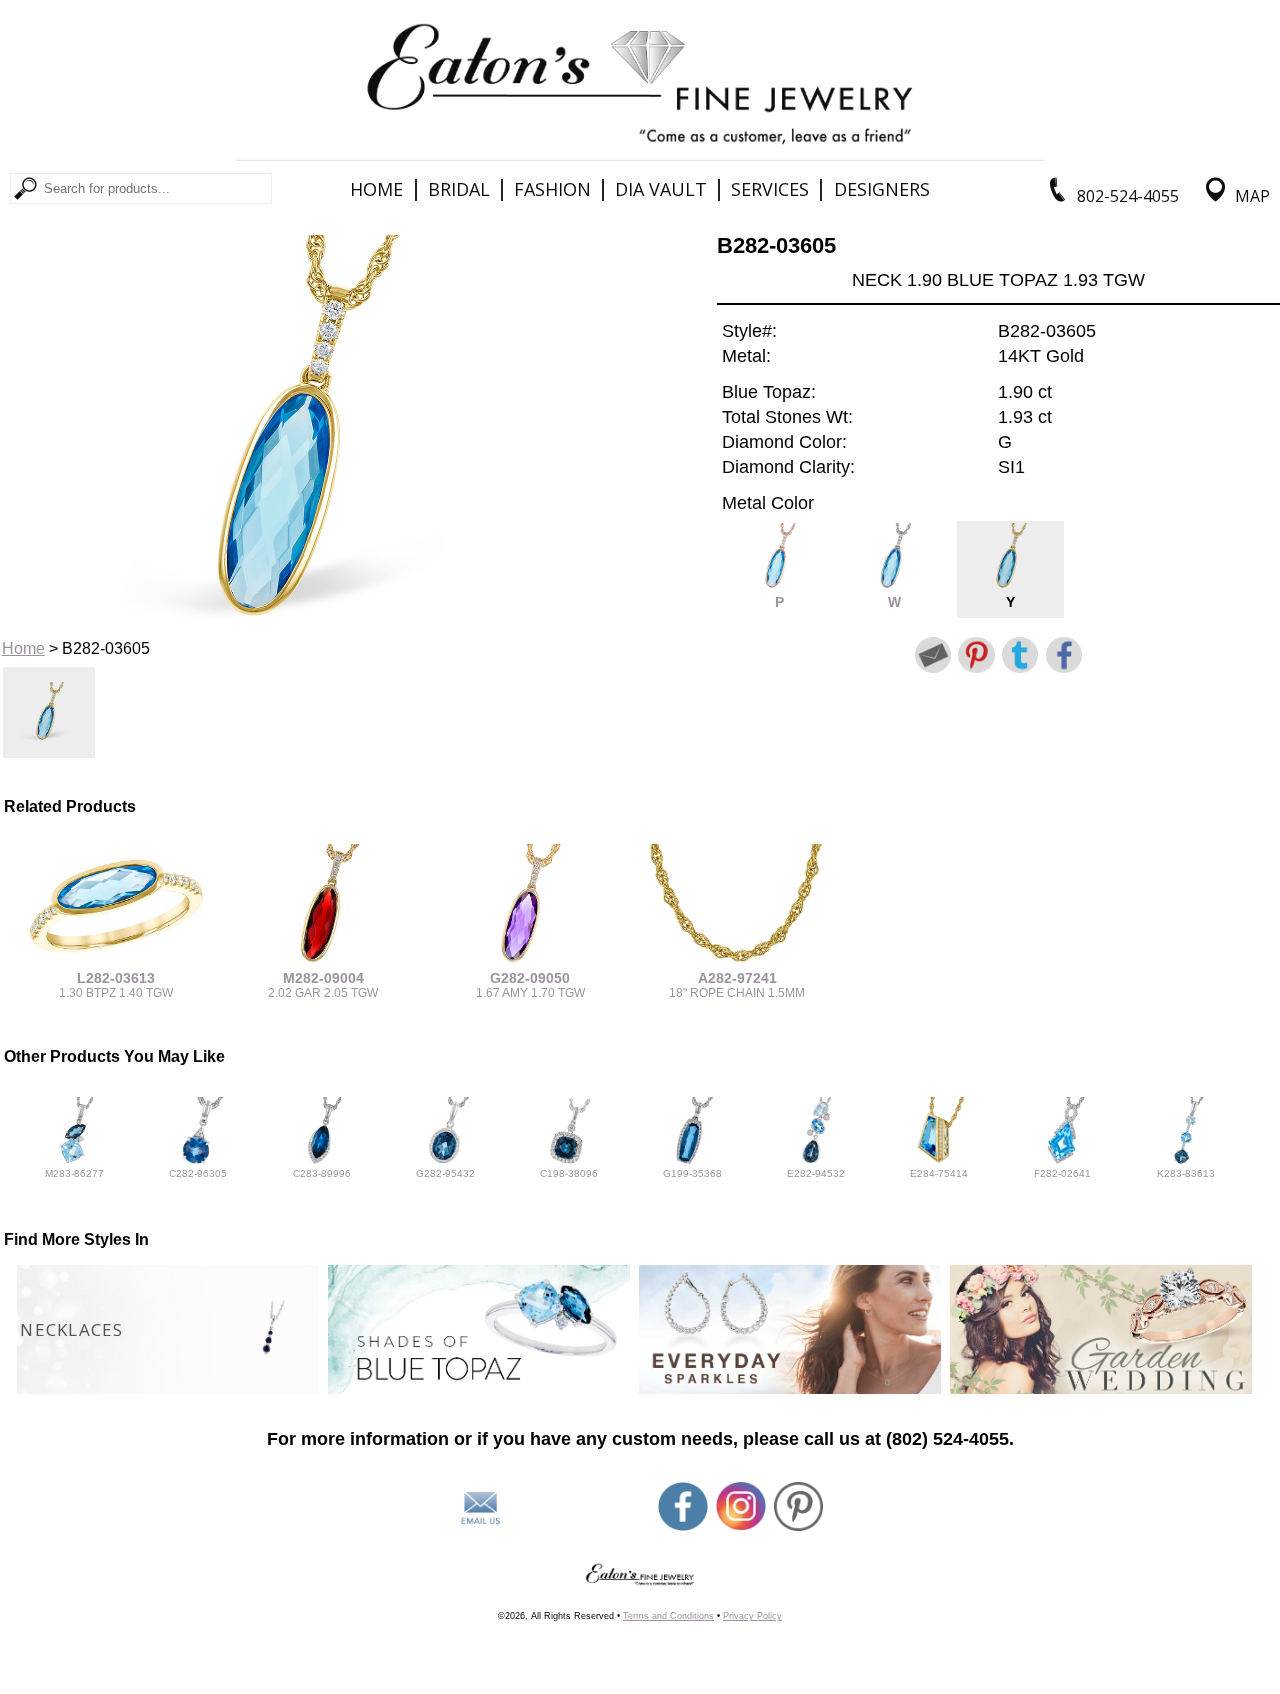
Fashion (552, 189)
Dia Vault (661, 189)
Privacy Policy (752, 1616)
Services (770, 189)
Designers (882, 189)
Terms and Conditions (668, 1616)
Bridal (459, 189)
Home (376, 189)
